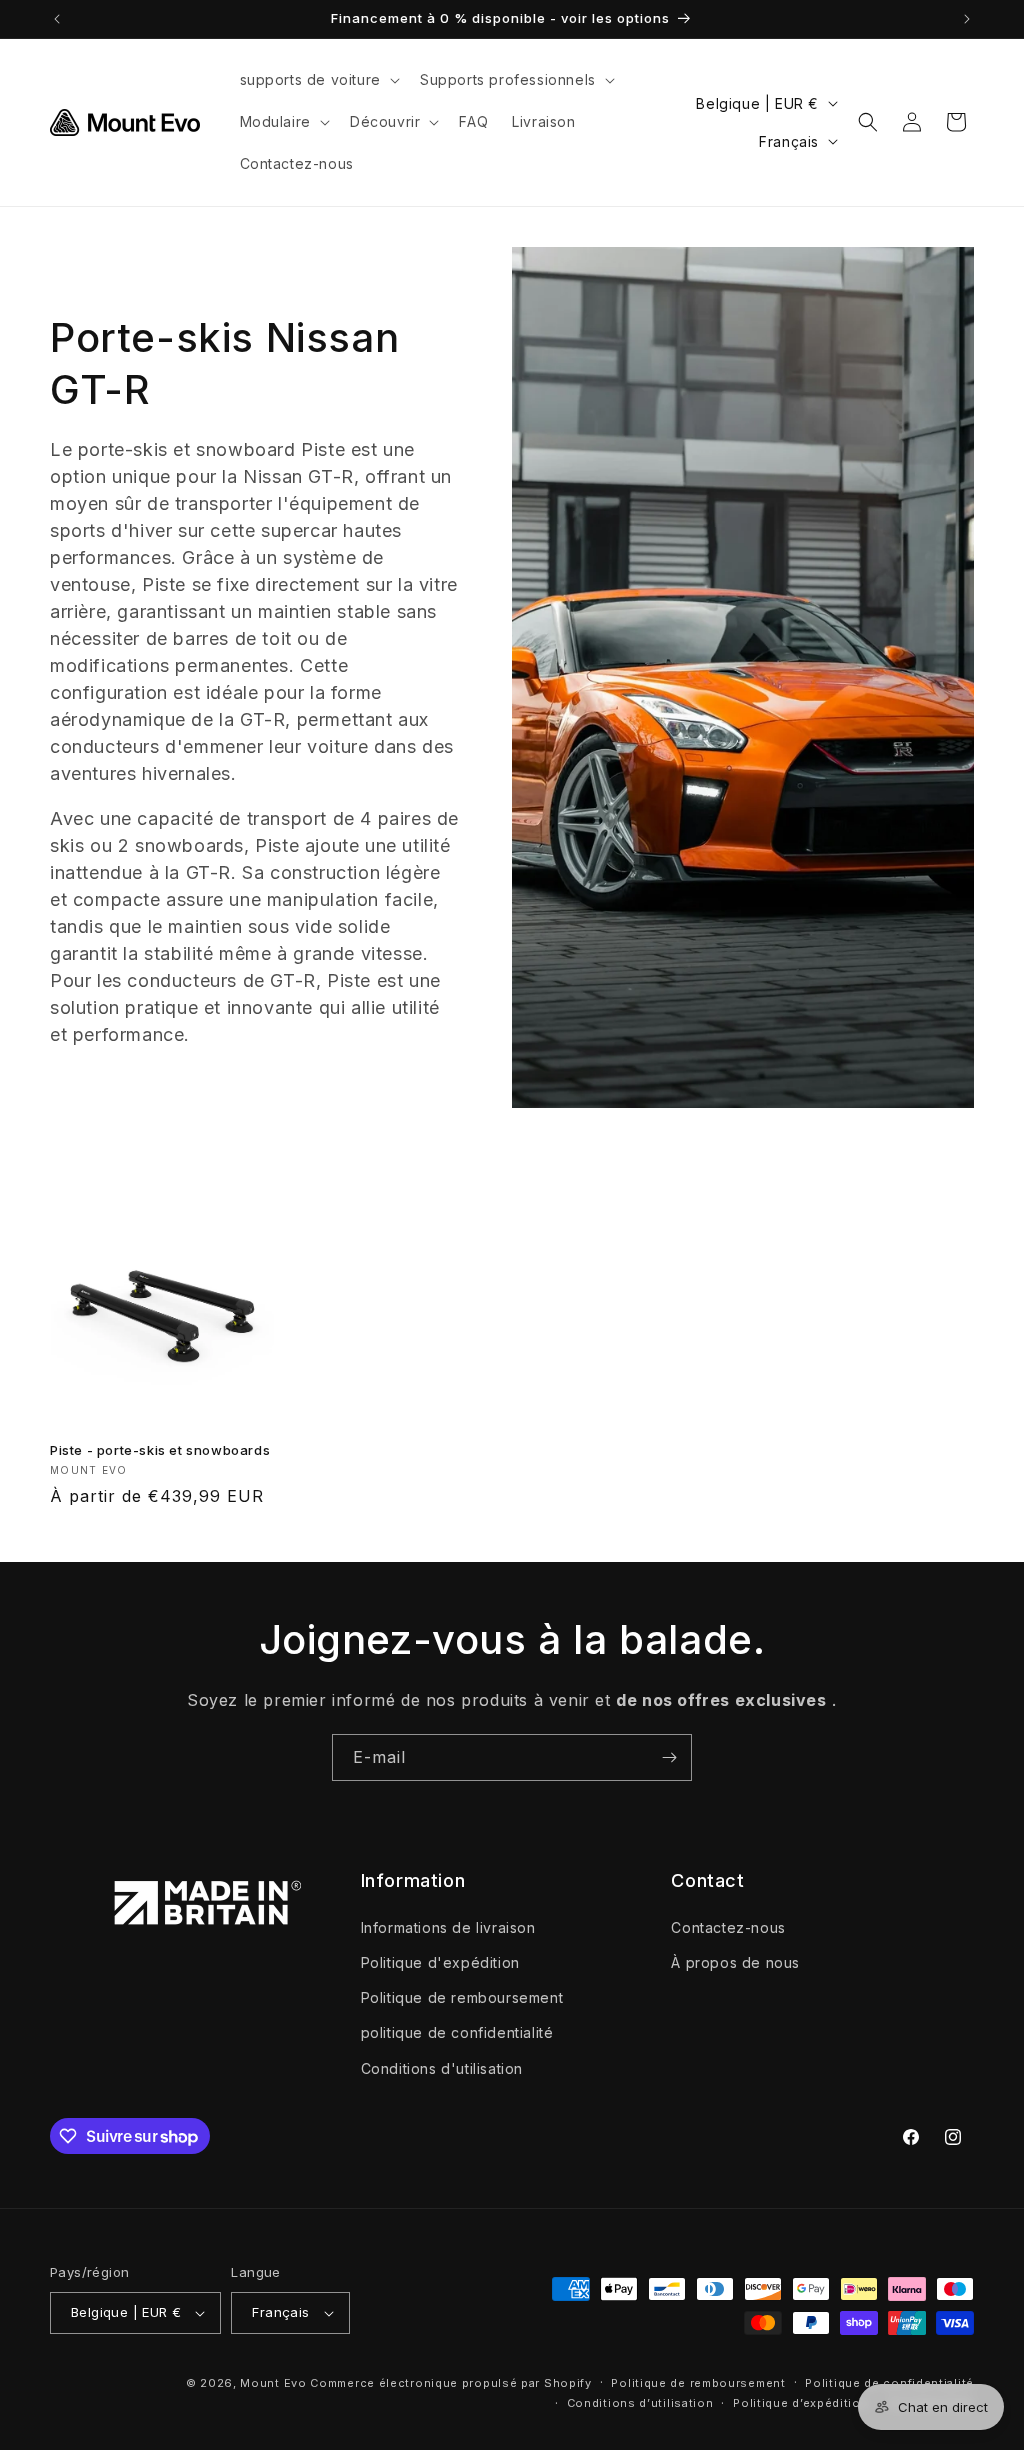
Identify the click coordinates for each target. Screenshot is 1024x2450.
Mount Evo (273, 2383)
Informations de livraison (448, 1927)
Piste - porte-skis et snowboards (160, 1450)
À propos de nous (735, 1962)
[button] (318, 80)
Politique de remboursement (462, 1997)
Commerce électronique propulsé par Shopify (450, 2383)
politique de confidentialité (457, 2032)
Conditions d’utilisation (640, 2403)
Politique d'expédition (440, 1962)
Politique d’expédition (800, 2403)
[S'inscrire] (669, 1757)
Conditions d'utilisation (442, 2068)
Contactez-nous (728, 1927)
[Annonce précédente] (57, 19)
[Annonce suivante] (967, 19)
